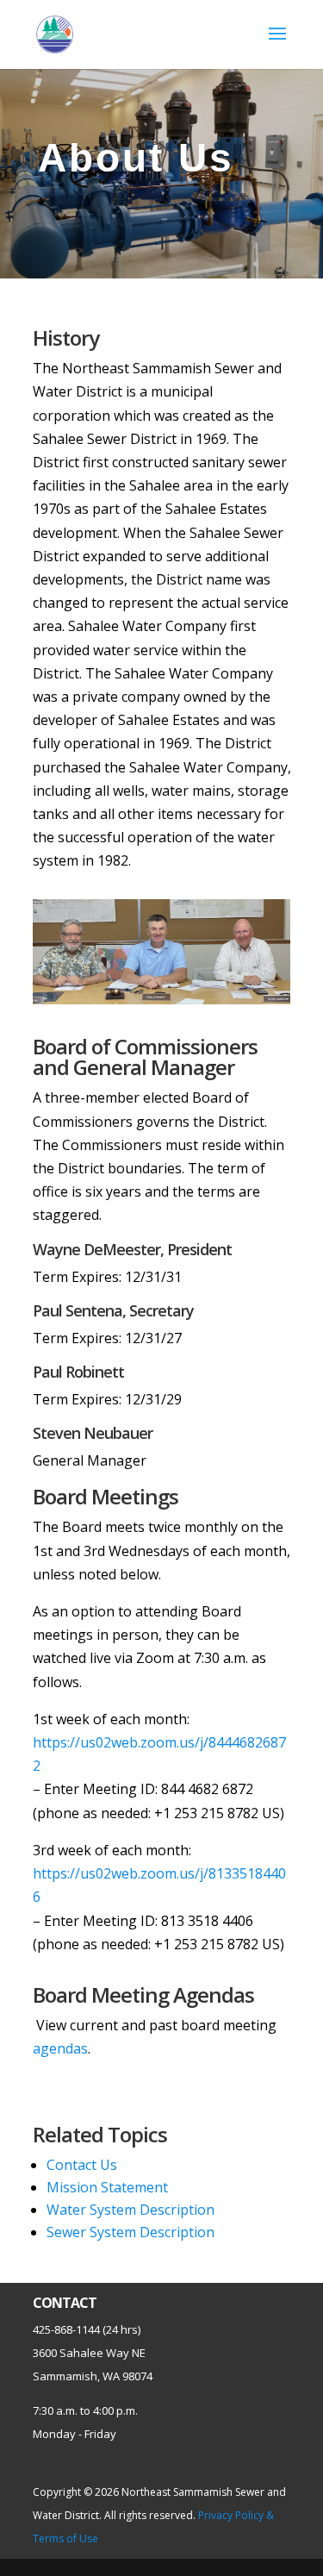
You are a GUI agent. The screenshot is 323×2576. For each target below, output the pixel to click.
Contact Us (82, 2165)
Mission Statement (107, 2187)
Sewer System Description (130, 2232)
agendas (60, 2048)
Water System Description (130, 2210)
